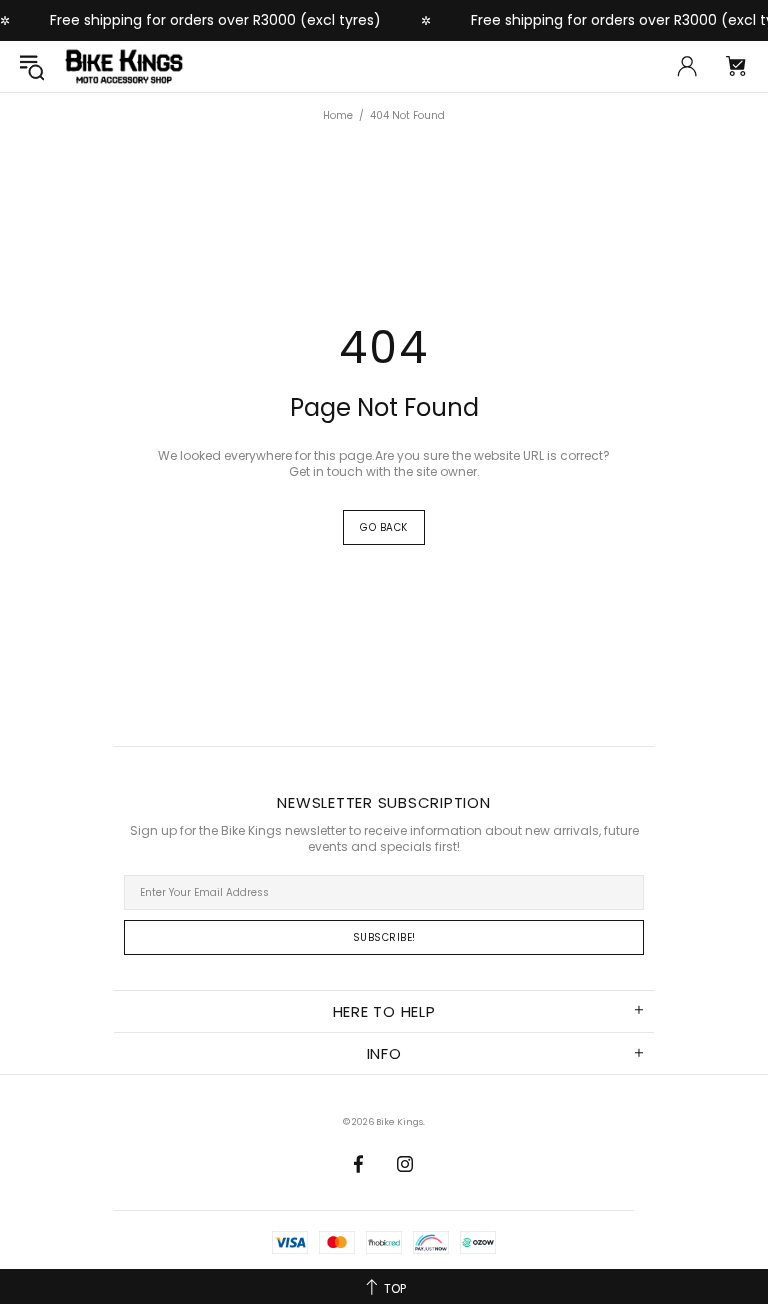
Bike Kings (124, 66)
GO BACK (384, 527)
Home (338, 115)
